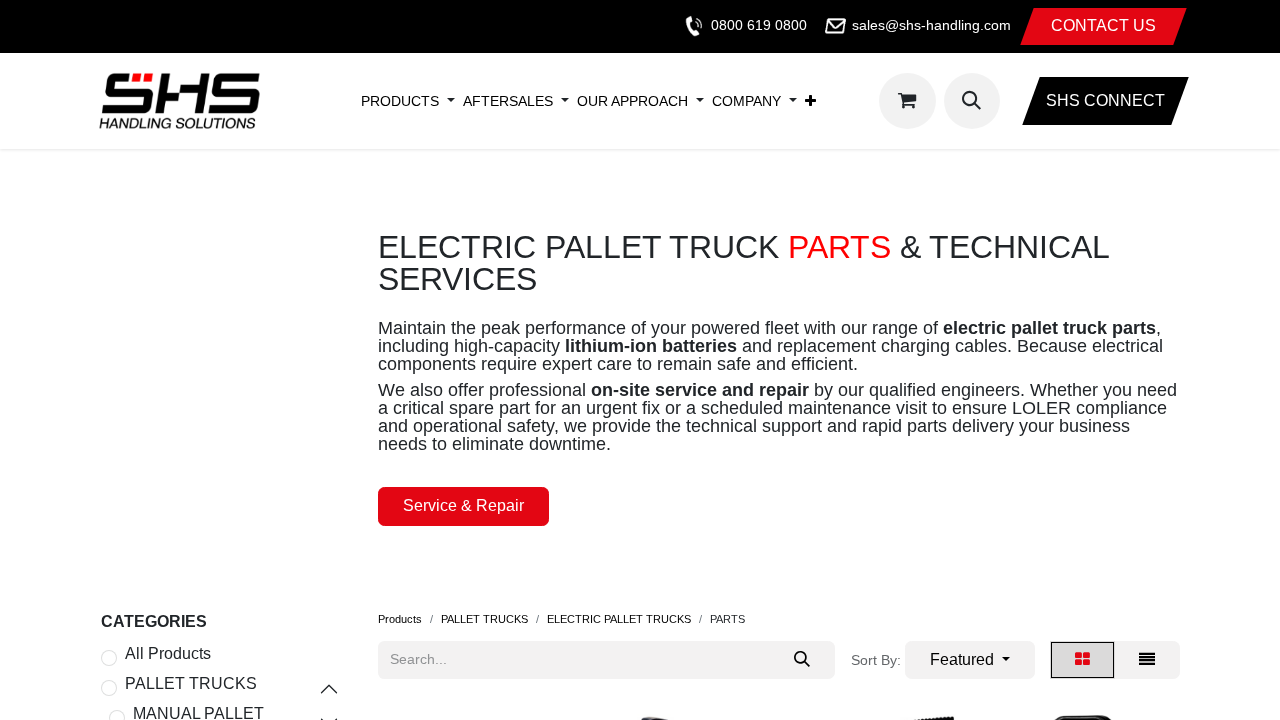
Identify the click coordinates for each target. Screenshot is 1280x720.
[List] (1147, 660)
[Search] (802, 660)
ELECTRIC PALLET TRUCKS (619, 619)
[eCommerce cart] (907, 101)
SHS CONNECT (1105, 100)
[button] (972, 101)
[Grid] (1082, 660)
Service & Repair (463, 505)
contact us (1103, 25)
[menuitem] (400, 101)
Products (400, 619)
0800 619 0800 (759, 25)
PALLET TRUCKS (191, 684)
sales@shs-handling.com (931, 25)
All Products (168, 654)
